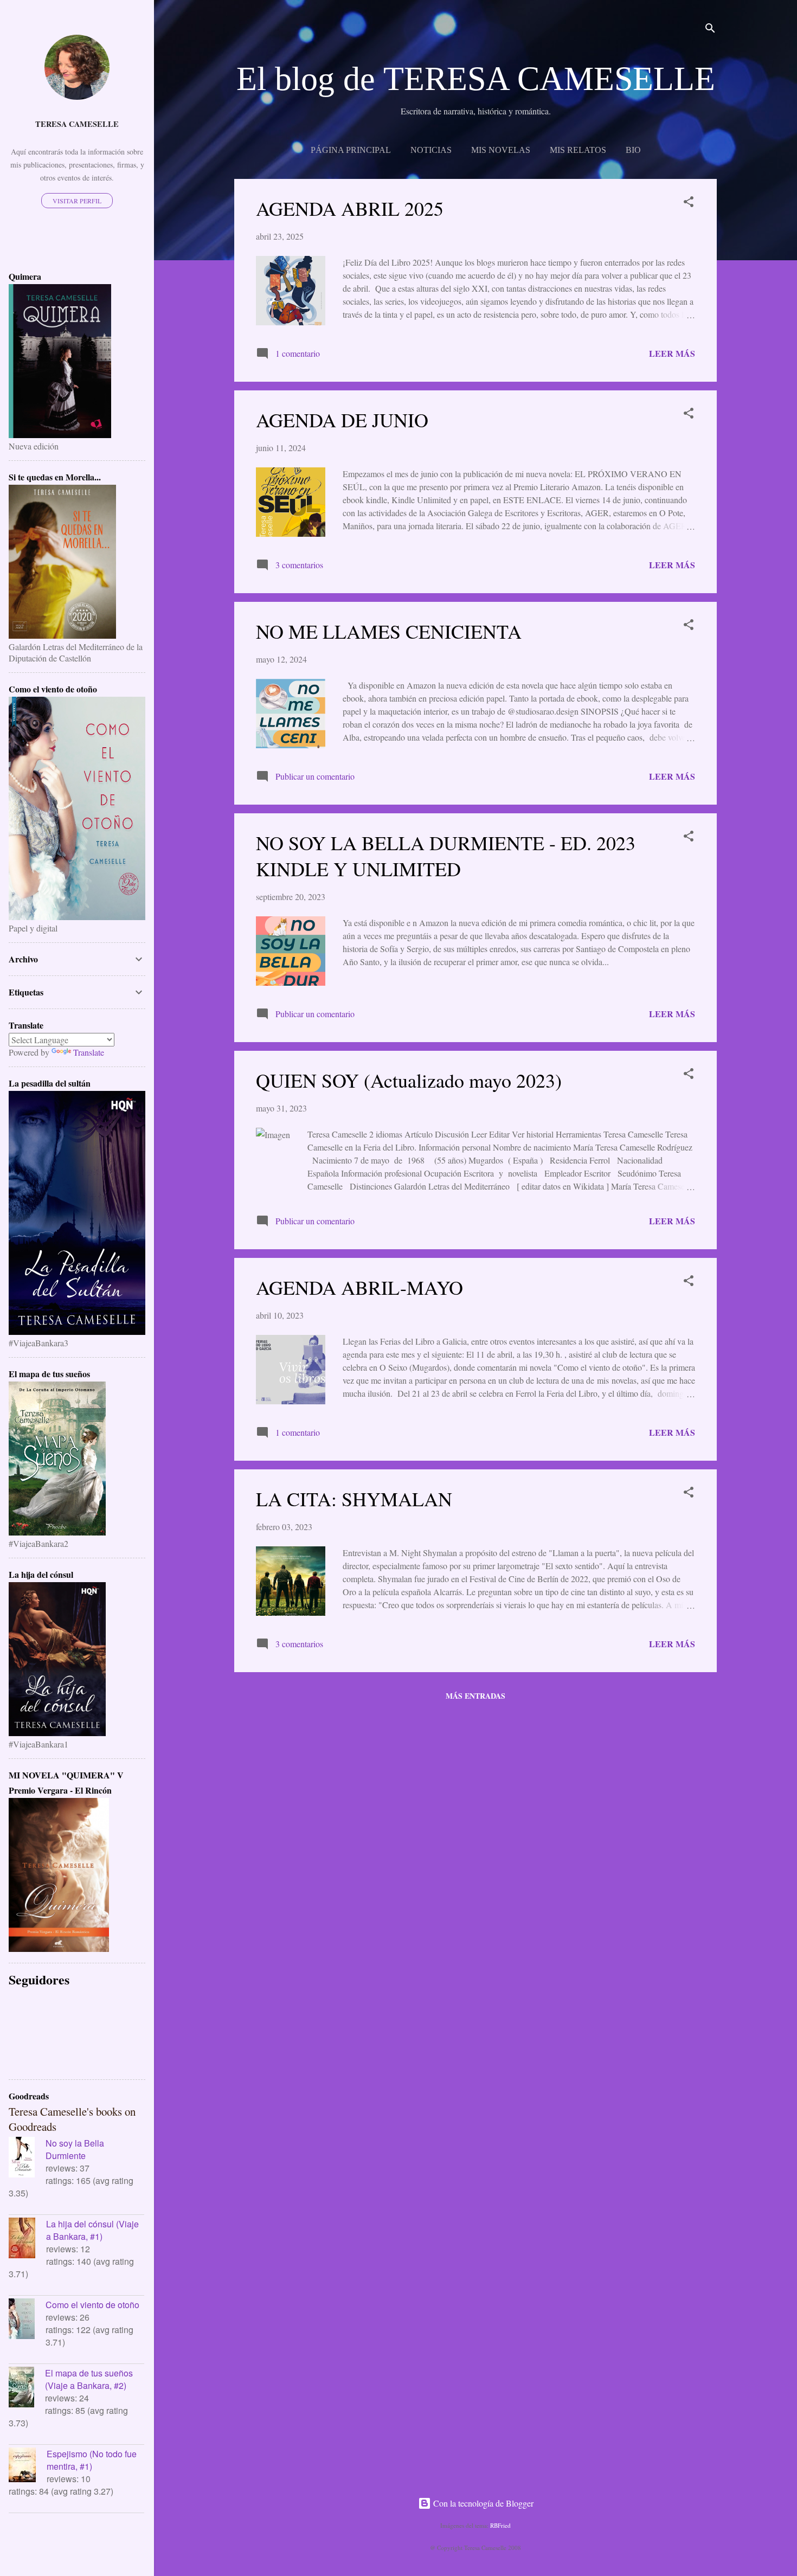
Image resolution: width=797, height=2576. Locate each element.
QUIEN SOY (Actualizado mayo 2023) (409, 1080)
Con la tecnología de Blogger (482, 2503)
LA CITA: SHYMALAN (354, 1499)
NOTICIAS (431, 150)
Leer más (672, 353)
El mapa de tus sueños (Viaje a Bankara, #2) (89, 2379)
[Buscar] (710, 30)
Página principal (351, 150)
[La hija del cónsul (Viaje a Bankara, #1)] (27, 2239)
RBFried (500, 2525)
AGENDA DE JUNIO (342, 420)
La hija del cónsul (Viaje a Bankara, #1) (92, 2230)
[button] (689, 203)
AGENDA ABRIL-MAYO (359, 1287)
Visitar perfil (77, 201)
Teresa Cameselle (77, 124)
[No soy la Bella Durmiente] (27, 2159)
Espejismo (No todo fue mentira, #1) (92, 2460)
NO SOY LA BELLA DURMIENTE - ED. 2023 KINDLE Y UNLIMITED (446, 856)
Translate (89, 1052)
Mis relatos (578, 150)
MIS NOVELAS (501, 150)
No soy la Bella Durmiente (75, 2149)
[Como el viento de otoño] (27, 2320)
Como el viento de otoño (92, 2305)
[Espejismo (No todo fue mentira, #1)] (28, 2466)
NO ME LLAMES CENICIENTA (389, 631)
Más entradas (475, 1696)
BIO (633, 150)
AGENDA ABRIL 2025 (350, 208)
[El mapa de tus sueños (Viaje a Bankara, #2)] (27, 2388)
